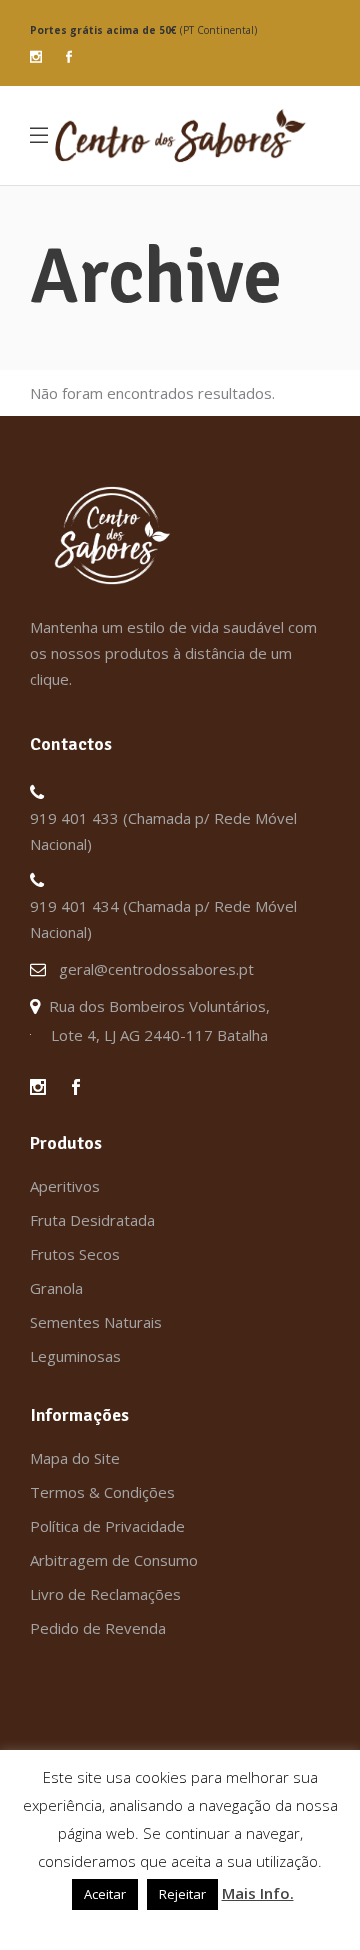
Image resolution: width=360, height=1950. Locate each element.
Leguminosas (75, 1356)
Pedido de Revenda (98, 1628)
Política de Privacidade (107, 1526)
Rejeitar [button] (182, 1894)
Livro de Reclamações (105, 1594)
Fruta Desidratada (92, 1220)
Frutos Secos (75, 1254)
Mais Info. (258, 1893)
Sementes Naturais (96, 1322)
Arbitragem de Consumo (114, 1560)
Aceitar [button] (105, 1894)
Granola (56, 1288)
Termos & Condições (102, 1492)
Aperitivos (65, 1186)
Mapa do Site (75, 1458)
